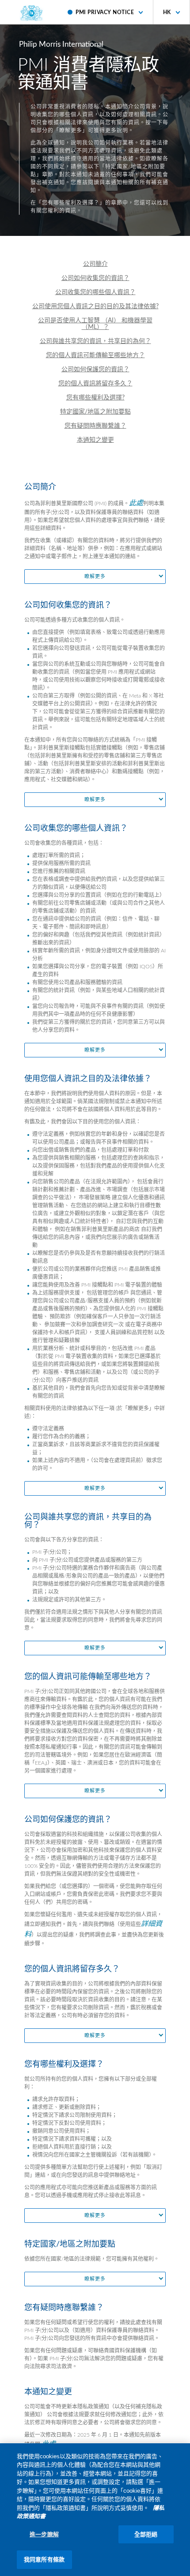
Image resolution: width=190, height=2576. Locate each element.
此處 (136, 503)
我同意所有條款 (44, 2559)
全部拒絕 (146, 2534)
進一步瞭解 (44, 2534)
